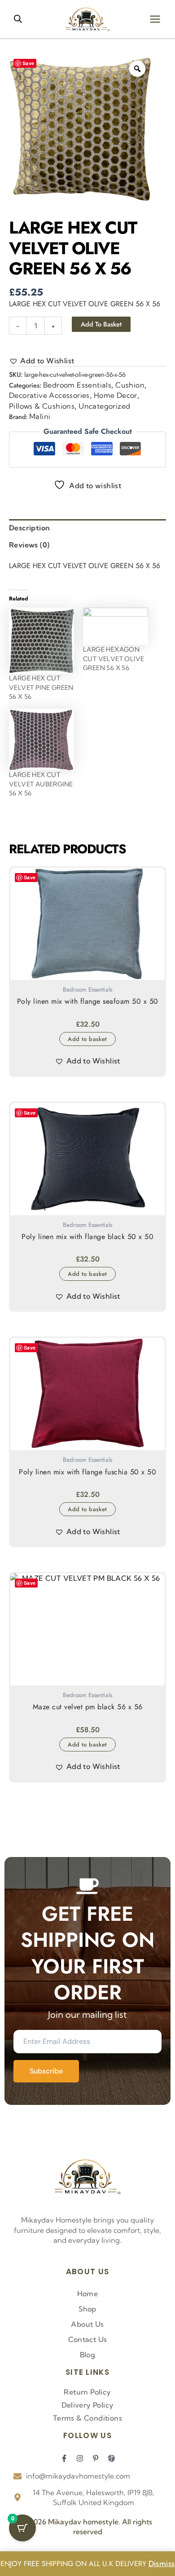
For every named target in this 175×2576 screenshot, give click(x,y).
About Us (87, 2324)
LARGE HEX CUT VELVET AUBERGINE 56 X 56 (41, 784)
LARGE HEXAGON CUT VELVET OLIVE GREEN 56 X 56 (114, 659)
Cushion (130, 385)
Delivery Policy (88, 2405)
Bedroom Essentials (77, 385)
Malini (40, 416)
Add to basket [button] (87, 1039)
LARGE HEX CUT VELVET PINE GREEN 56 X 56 (41, 687)
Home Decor (116, 395)
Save (28, 63)
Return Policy (87, 2392)
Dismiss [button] (162, 2563)
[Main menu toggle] (155, 19)
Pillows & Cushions (42, 406)
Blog (88, 2355)
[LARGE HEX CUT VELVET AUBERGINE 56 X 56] (42, 739)
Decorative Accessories (49, 395)
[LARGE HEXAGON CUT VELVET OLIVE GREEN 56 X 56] (116, 626)
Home (88, 2294)
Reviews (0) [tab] (29, 545)
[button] (42, 361)
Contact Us (88, 2339)
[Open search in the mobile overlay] (18, 19)
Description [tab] (29, 528)
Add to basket (101, 324)
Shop (87, 2309)
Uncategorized (104, 406)
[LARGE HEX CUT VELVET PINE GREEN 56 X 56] (42, 641)
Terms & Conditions (87, 2418)
